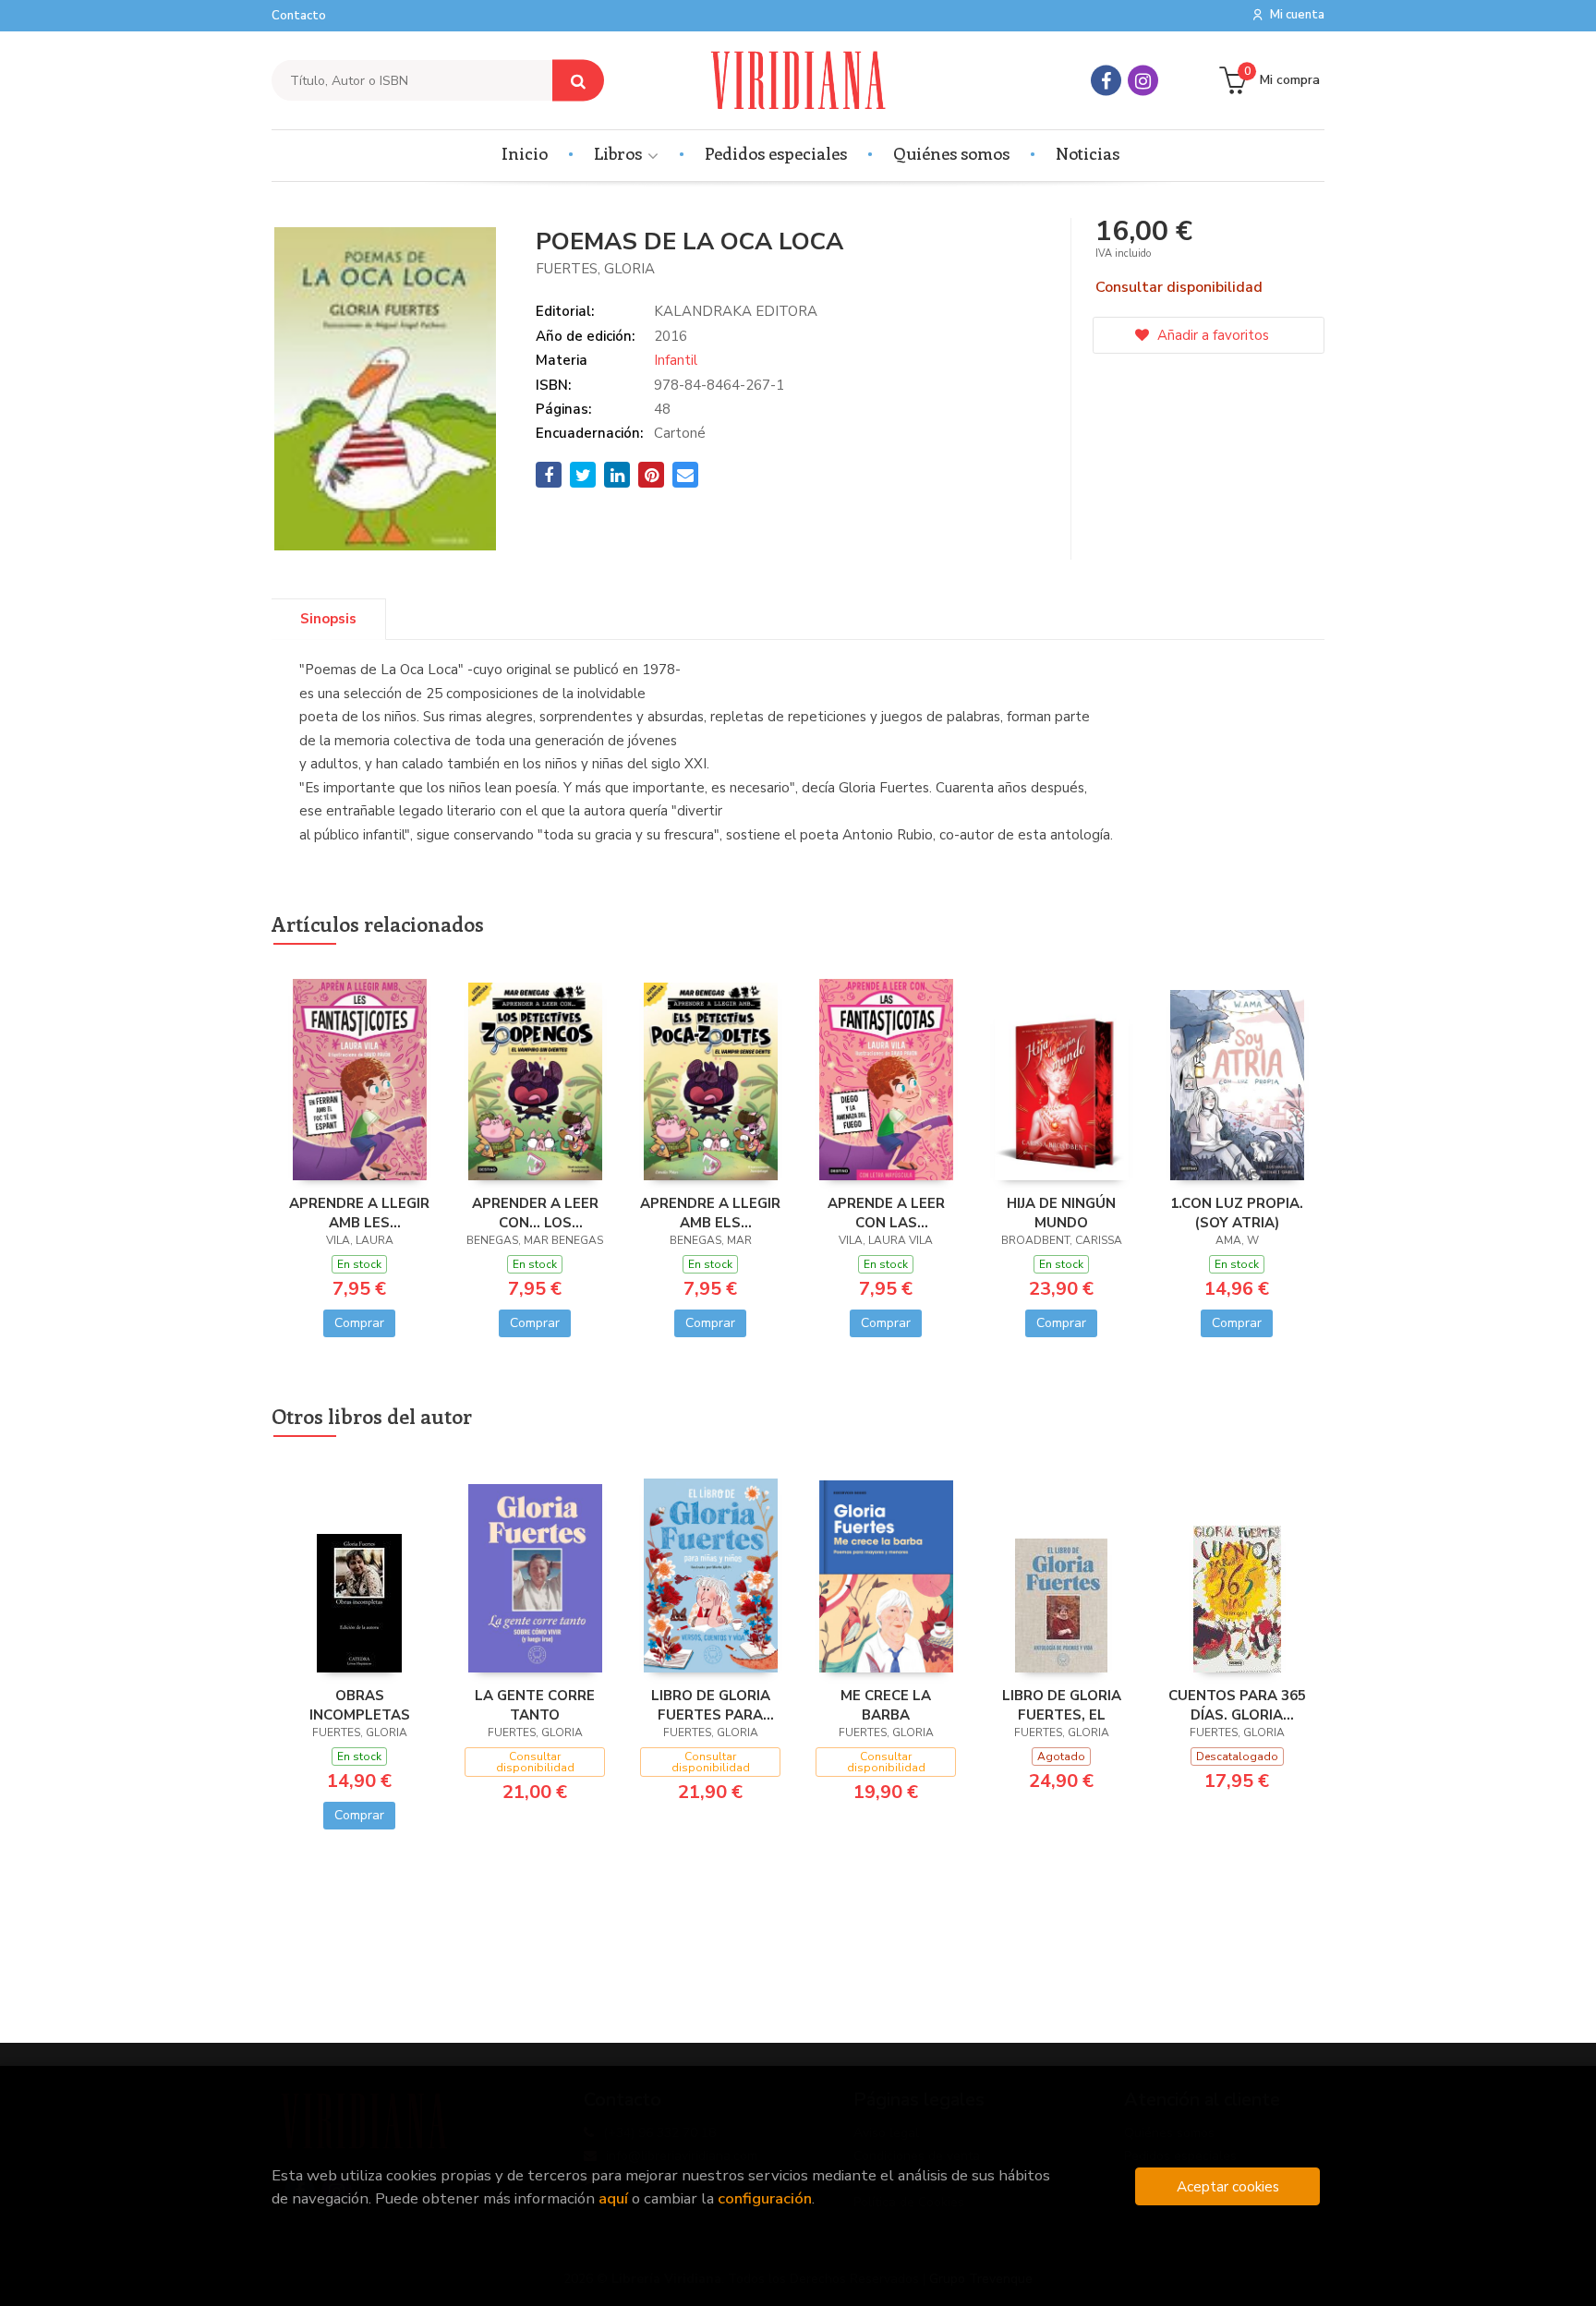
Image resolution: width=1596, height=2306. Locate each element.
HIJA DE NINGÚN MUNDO (1061, 1213)
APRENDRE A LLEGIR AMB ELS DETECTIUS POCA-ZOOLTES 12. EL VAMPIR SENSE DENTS (710, 1213)
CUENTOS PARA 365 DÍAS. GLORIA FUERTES (1237, 1705)
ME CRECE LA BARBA (886, 1705)
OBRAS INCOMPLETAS (360, 1705)
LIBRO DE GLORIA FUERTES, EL (1062, 1705)
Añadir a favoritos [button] (1211, 335)
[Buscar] (578, 81)
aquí (613, 2198)
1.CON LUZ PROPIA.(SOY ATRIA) (1237, 1213)
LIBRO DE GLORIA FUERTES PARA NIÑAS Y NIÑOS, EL (711, 1705)
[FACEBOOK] (1106, 81)
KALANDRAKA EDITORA (736, 311)
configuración (765, 2198)
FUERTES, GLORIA (595, 269)
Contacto (299, 16)
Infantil (676, 360)
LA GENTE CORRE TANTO (535, 1705)
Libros (620, 153)
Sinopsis (328, 619)
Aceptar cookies (1228, 2186)
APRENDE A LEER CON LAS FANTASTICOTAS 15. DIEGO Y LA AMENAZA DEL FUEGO (886, 1213)
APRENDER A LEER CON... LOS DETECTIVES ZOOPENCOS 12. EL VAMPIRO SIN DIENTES (535, 1213)
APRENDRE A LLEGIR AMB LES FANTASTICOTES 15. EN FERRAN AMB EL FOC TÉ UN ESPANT (359, 1213)
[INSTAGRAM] (1143, 81)
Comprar (359, 1323)
